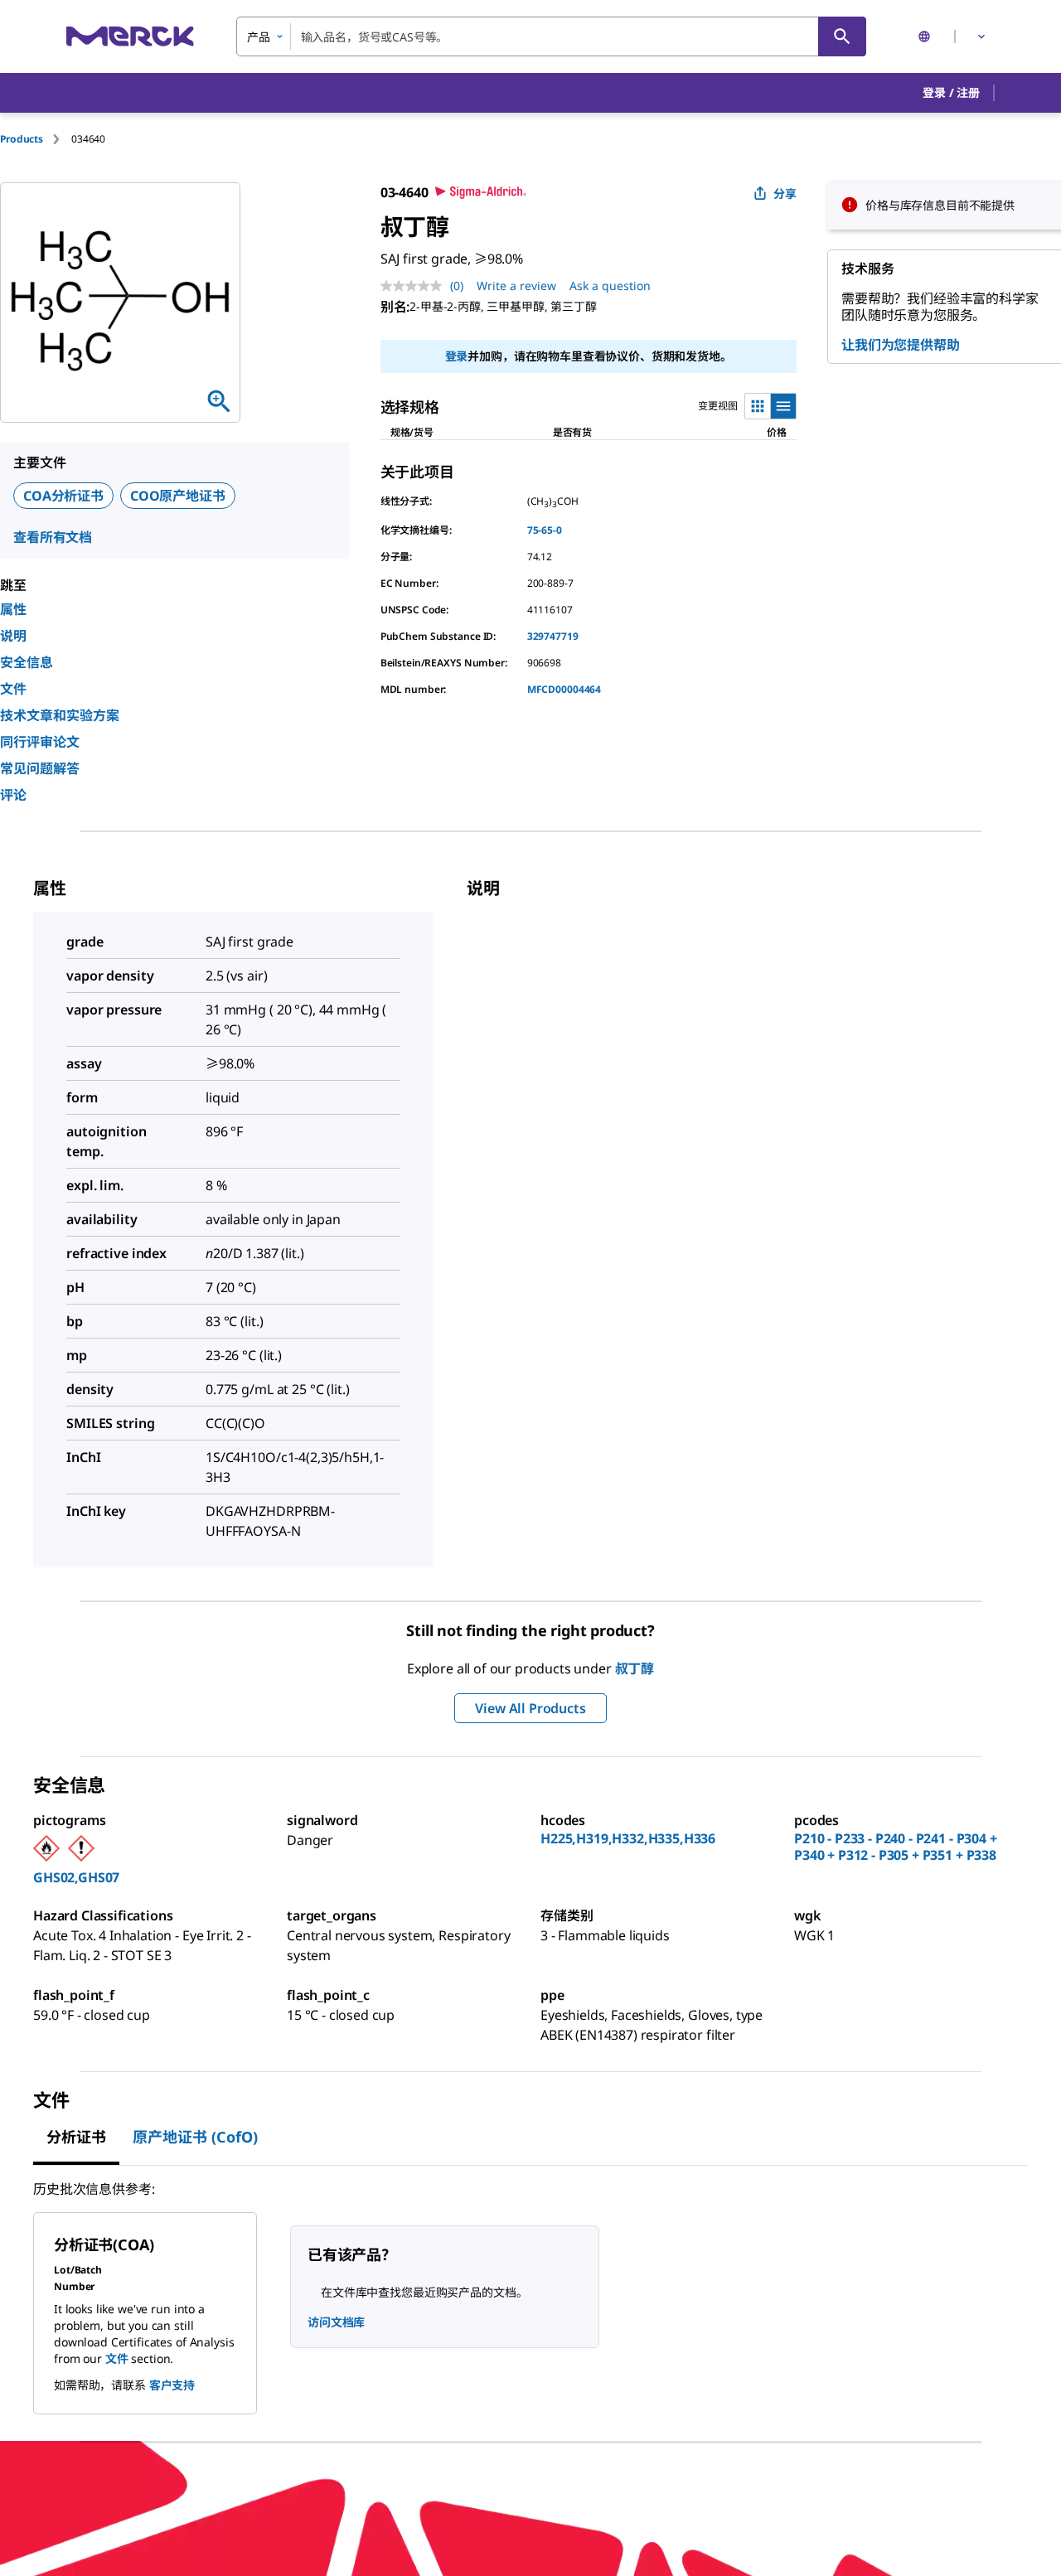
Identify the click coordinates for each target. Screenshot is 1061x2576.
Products (22, 139)
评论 (13, 795)
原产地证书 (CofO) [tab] (195, 2137)
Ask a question (610, 286)
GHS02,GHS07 (76, 1877)
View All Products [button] (530, 1708)
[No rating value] (415, 286)
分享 (785, 194)
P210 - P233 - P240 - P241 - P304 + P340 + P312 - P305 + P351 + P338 (896, 1847)
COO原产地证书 (178, 496)
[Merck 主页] (130, 36)
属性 (13, 609)
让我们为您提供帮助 (901, 345)
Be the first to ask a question (143, 2523)
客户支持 (172, 2385)
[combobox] (551, 36)
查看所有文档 (53, 537)
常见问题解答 (40, 768)
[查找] (842, 36)
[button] (951, 93)
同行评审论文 (40, 742)
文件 (13, 689)
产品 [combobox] (259, 37)
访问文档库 (336, 2322)
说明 (13, 636)
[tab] (36, 139)
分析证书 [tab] (76, 2137)
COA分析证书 (63, 496)
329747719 (553, 636)
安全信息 (27, 662)
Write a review (516, 286)
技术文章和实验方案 (60, 715)
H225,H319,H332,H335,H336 (628, 1838)
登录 (457, 356)
